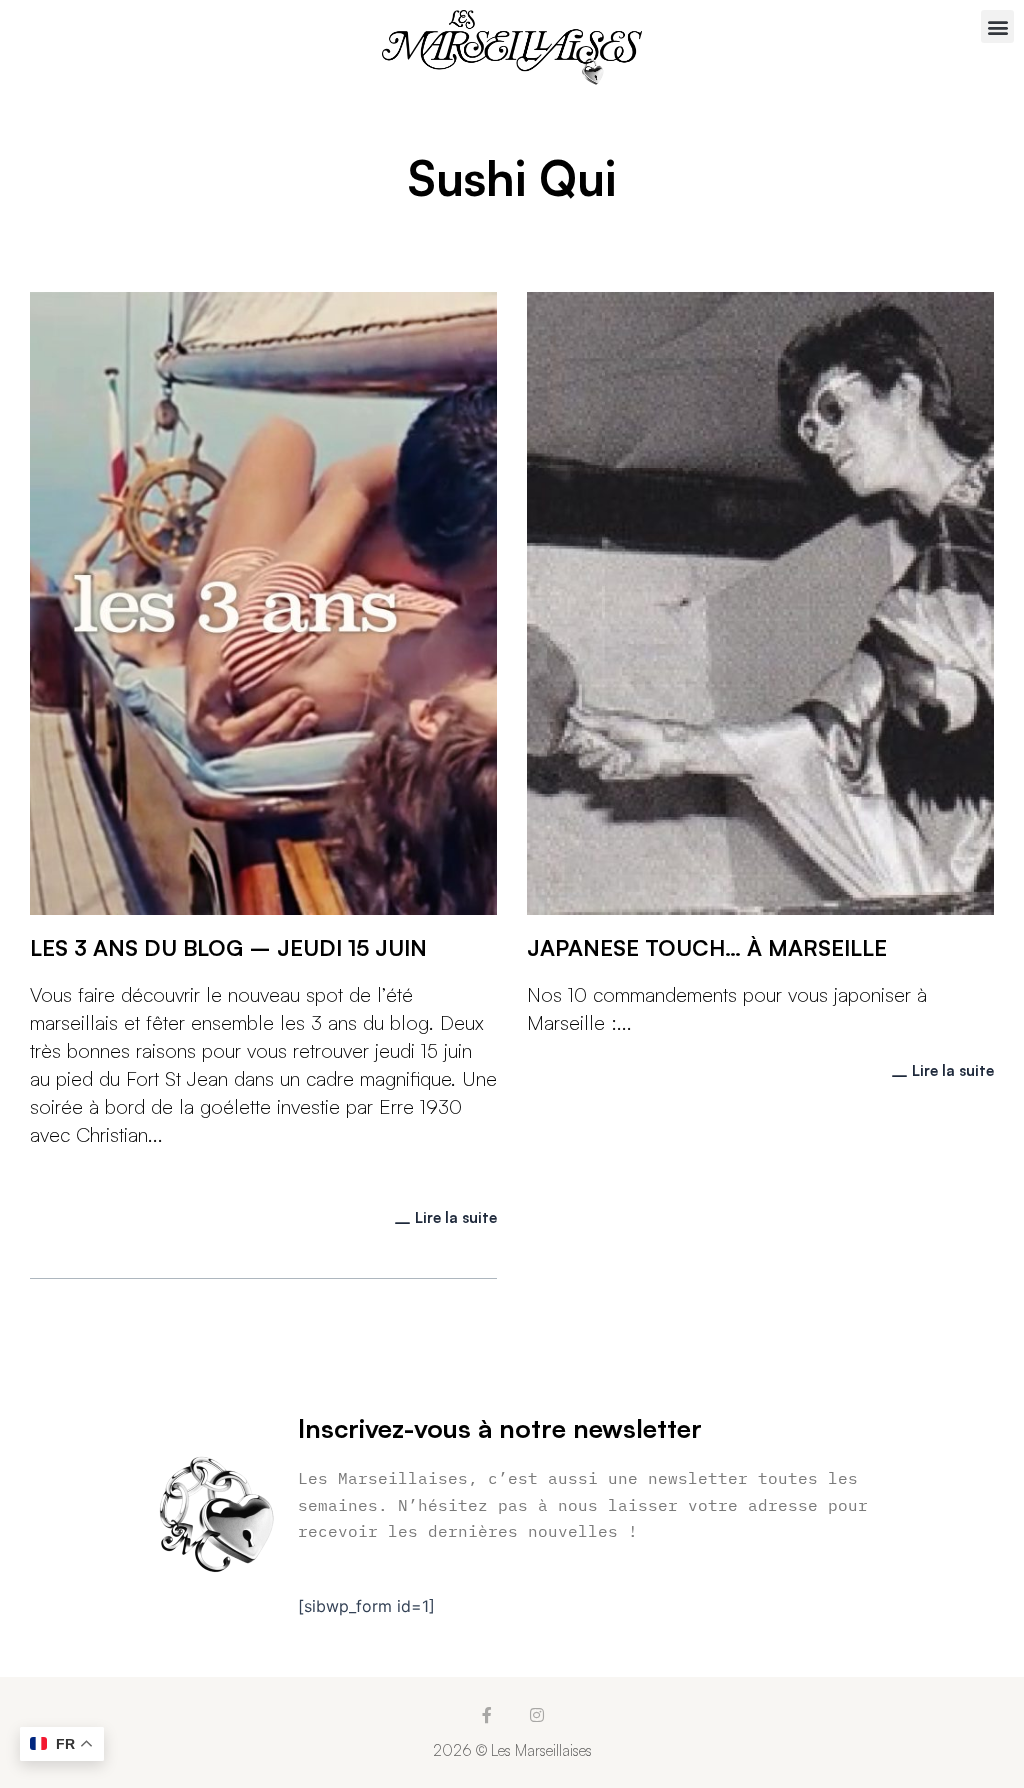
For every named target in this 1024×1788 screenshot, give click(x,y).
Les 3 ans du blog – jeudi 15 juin (228, 947)
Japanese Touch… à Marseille (707, 947)
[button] (997, 26)
